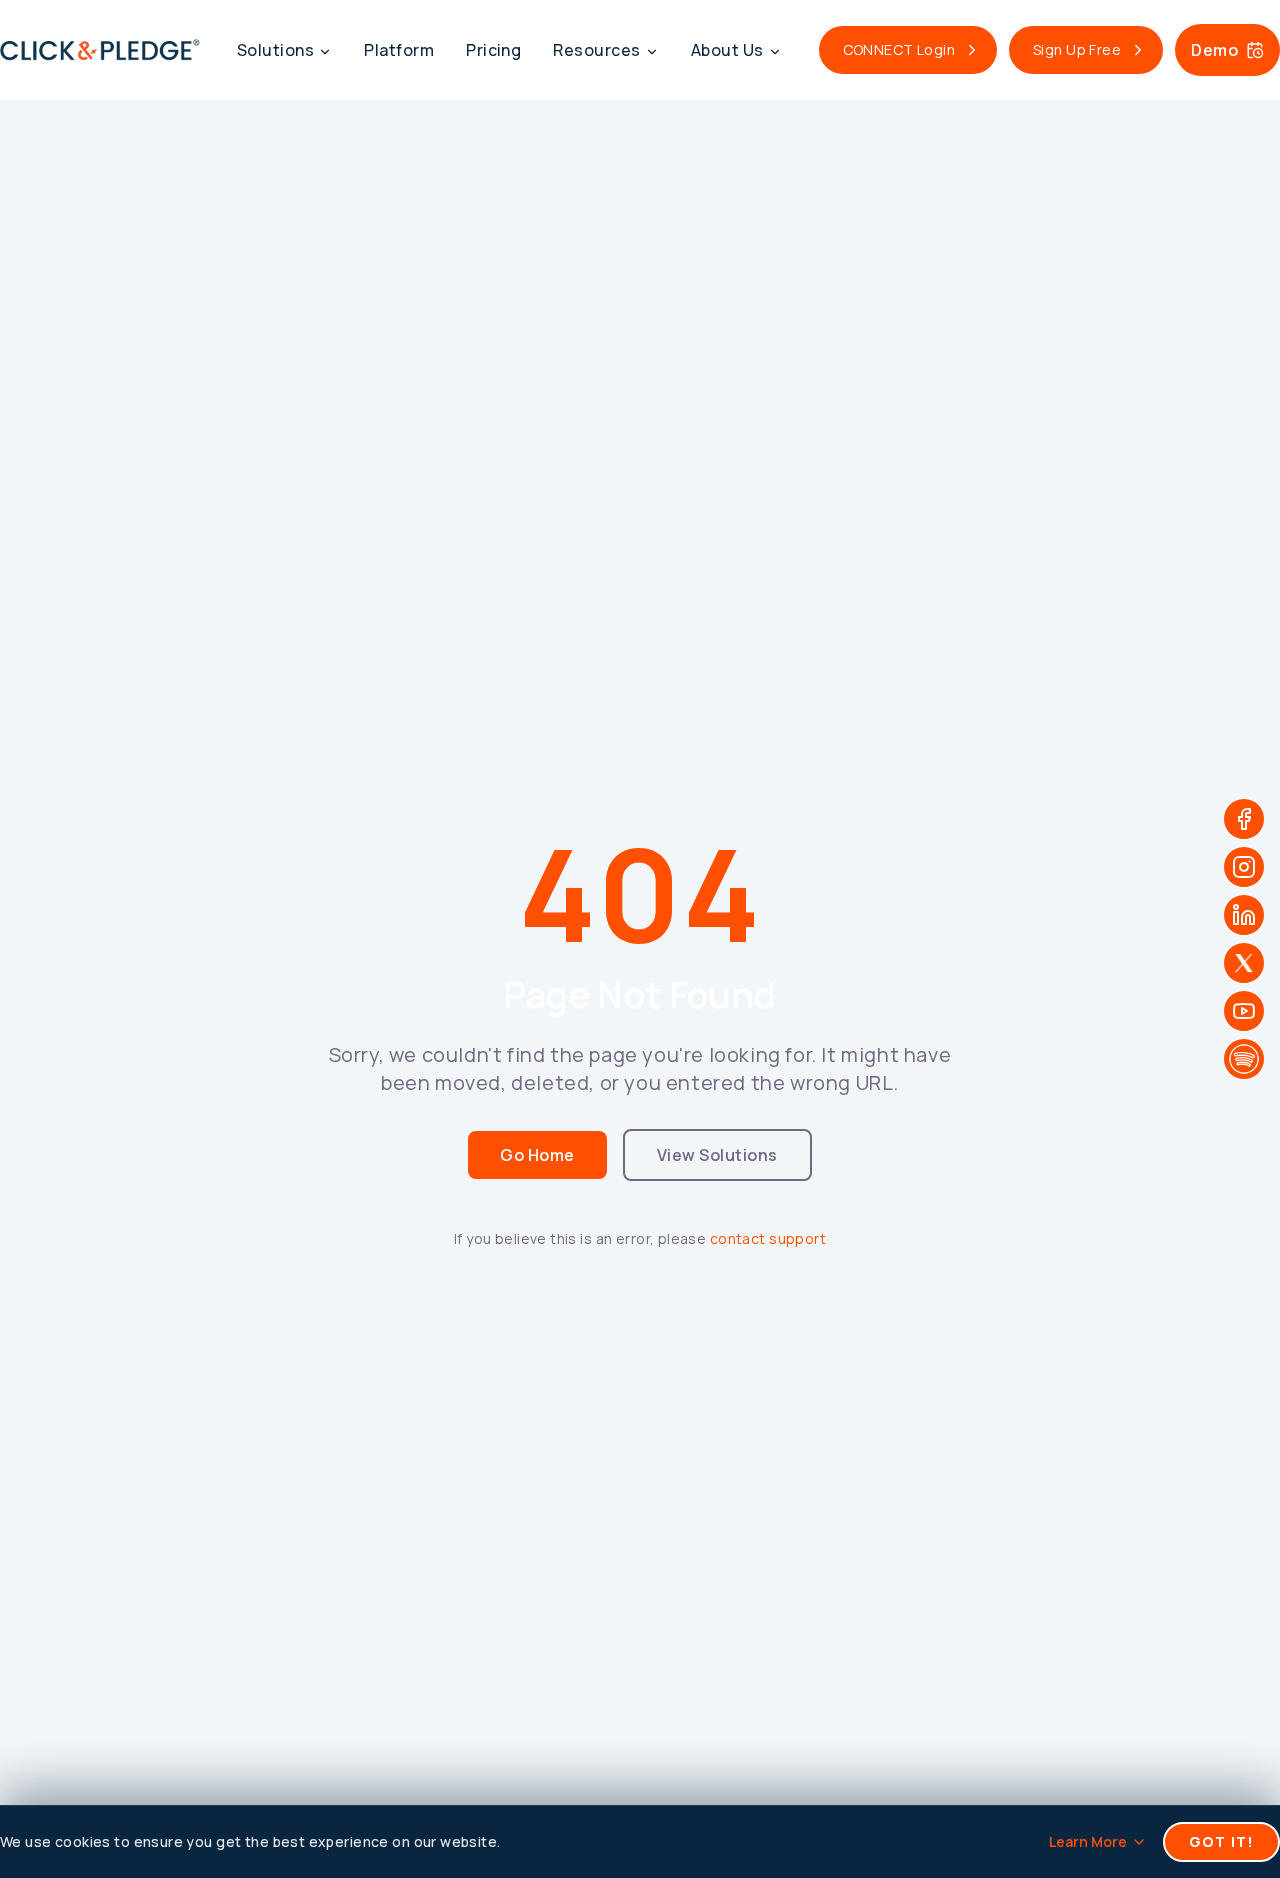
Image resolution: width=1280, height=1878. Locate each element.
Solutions (275, 50)
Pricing (493, 50)
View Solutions (717, 1155)
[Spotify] (1244, 1059)
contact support (768, 1238)
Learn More (1088, 1841)
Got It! (1221, 1841)
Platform (399, 50)
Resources (596, 50)
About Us (727, 50)
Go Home (537, 1155)
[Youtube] (1244, 1011)
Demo (1214, 50)
